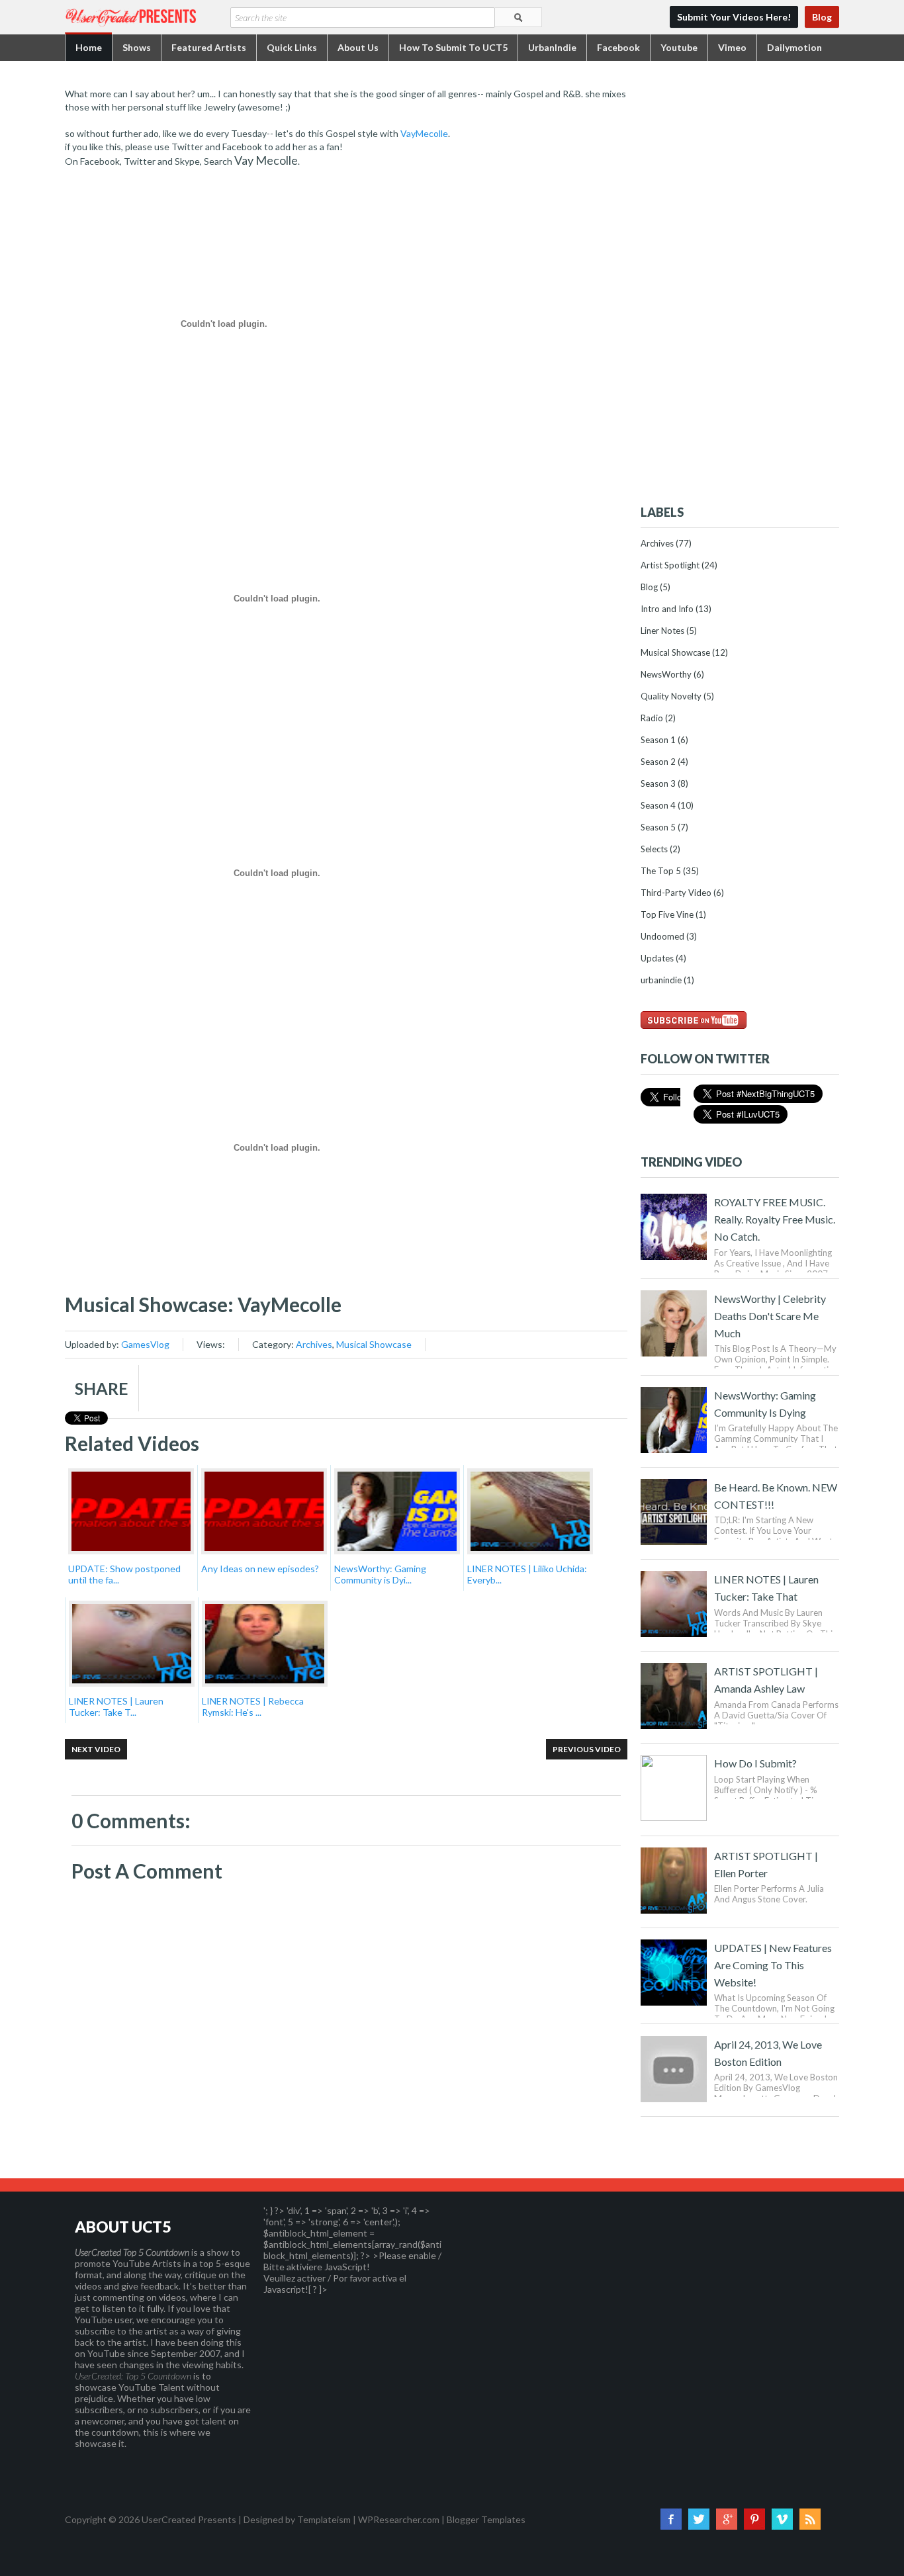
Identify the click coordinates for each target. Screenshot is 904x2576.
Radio (652, 718)
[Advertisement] (740, 286)
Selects (654, 849)
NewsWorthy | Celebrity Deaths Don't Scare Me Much (770, 1316)
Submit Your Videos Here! (734, 17)
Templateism (324, 2519)
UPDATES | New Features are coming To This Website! (773, 1965)
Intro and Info (667, 609)
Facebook (618, 47)
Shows (137, 47)
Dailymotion (794, 47)
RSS (810, 2519)
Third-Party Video (676, 893)
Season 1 (658, 740)
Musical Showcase (374, 1344)
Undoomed (662, 936)
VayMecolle (424, 133)
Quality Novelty (671, 696)
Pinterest (754, 2519)
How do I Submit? (755, 1763)
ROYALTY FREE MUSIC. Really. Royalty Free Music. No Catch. (775, 1219)
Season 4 (658, 805)
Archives (314, 1344)
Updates (657, 958)
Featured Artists (209, 47)
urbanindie (661, 980)
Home (89, 47)
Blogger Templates (486, 2519)
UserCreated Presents (189, 2519)
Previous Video (587, 1749)
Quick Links (292, 47)
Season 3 (658, 783)
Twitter (699, 2519)
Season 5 (658, 827)
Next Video (96, 1749)
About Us (358, 47)
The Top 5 (661, 871)
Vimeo (732, 47)
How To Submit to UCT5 (453, 47)
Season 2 (658, 762)
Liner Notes (662, 631)
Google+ (727, 2519)
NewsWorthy (666, 674)
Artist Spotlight (670, 565)
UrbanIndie (552, 47)
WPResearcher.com (399, 2519)
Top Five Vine (667, 914)
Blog (822, 17)
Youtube (679, 47)
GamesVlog (145, 1344)
